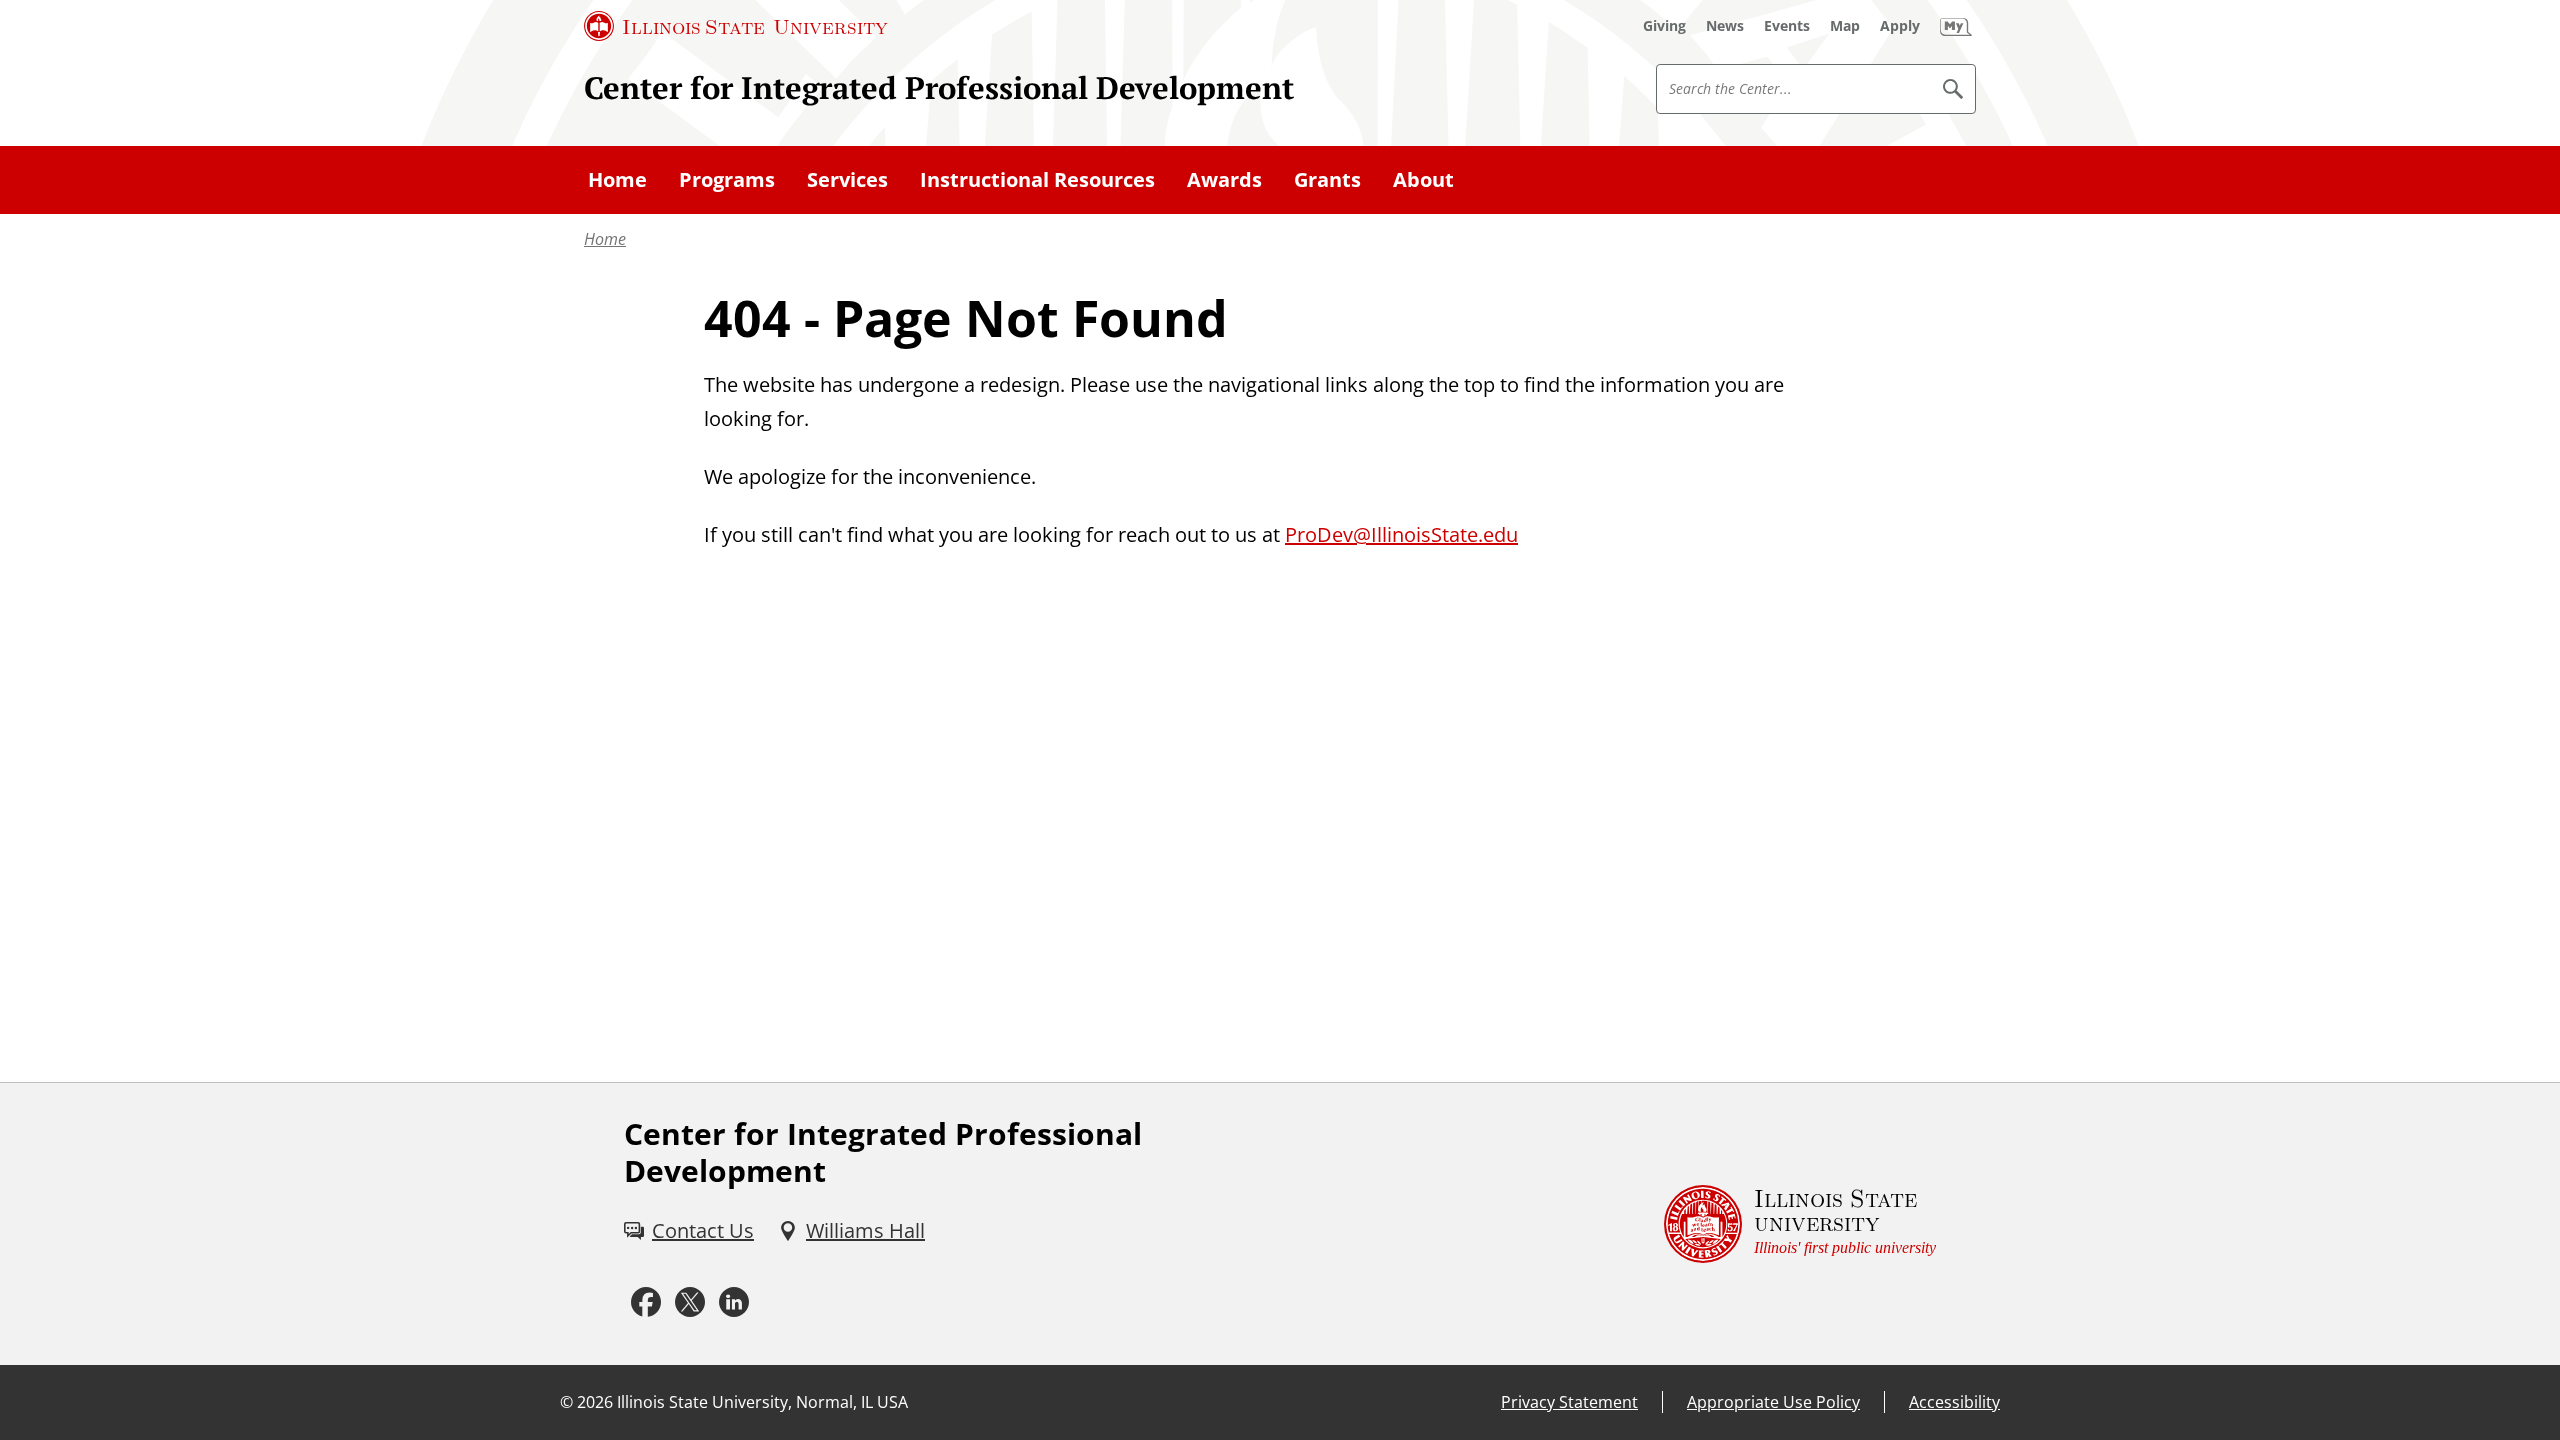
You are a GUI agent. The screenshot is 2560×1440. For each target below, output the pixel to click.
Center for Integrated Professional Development (939, 87)
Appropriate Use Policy (1773, 1402)
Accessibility (1954, 1402)
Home (605, 239)
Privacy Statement (1569, 1402)
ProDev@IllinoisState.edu (1401, 534)
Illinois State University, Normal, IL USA (762, 1402)
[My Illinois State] (1956, 26)
